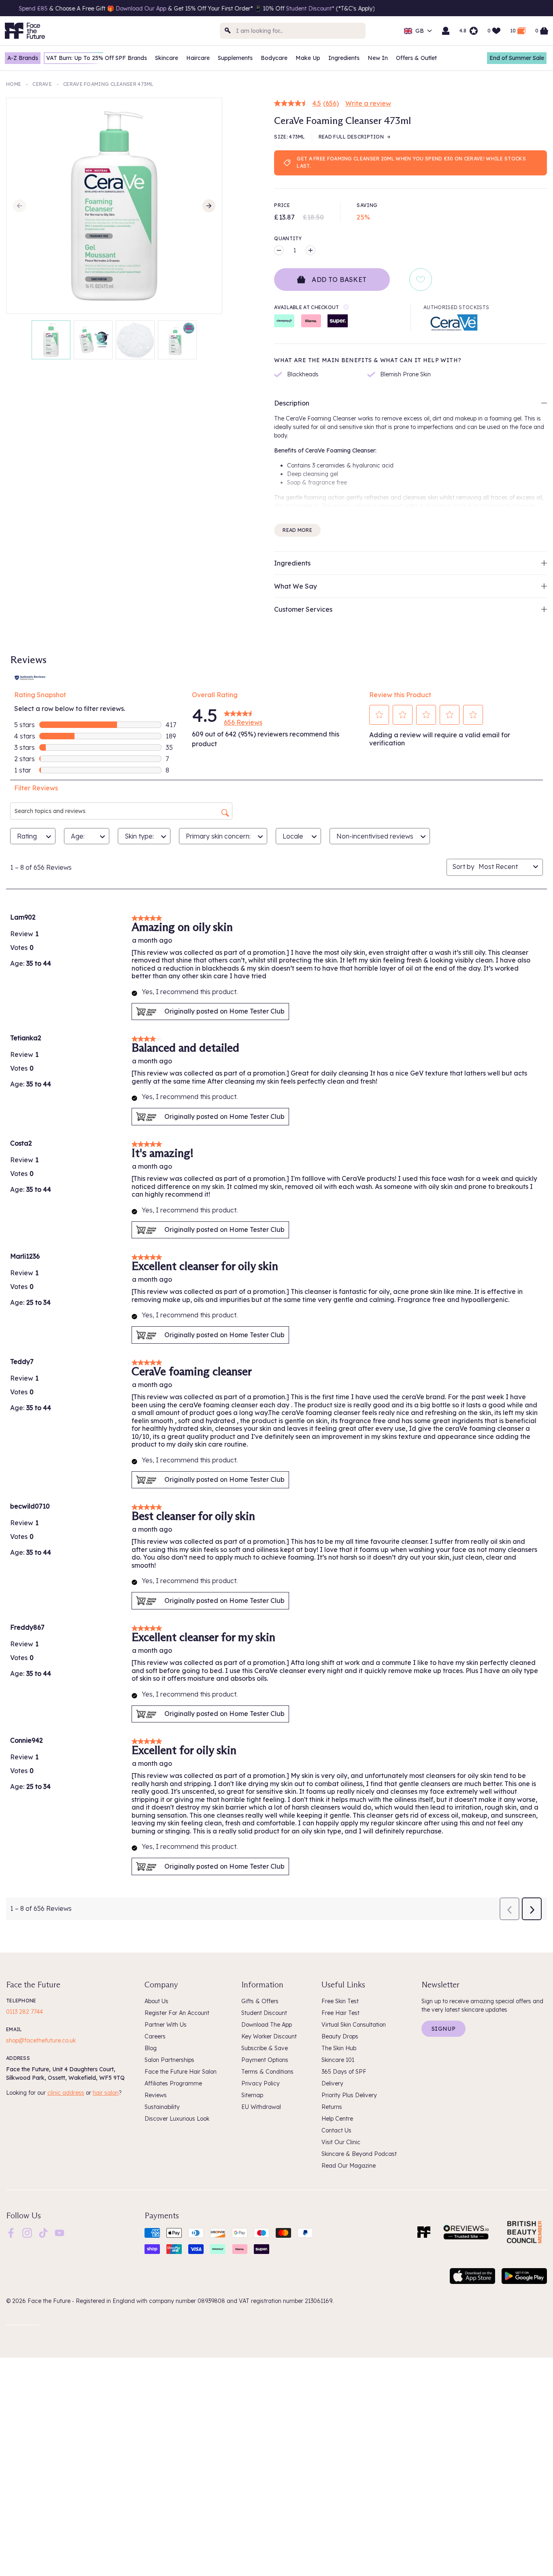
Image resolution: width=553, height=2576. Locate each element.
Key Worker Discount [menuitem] (269, 2036)
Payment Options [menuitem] (265, 2060)
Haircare (198, 58)
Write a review (368, 103)
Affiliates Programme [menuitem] (173, 2083)
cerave (42, 84)
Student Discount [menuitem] (264, 2013)
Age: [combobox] (78, 836)
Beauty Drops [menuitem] (340, 2036)
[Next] (209, 206)
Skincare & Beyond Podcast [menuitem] (359, 2154)
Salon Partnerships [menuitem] (169, 2060)
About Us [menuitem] (156, 2001)
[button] (379, 715)
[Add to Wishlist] (421, 280)
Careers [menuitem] (155, 2036)
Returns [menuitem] (332, 2107)
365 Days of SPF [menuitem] (344, 2072)
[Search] (228, 31)
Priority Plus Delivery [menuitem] (349, 2095)
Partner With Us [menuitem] (166, 2025)
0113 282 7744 (24, 2012)
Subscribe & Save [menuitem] (265, 2048)
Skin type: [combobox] (139, 836)
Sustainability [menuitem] (162, 2107)
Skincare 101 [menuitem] (338, 2060)
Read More (297, 530)
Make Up (308, 58)
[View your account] (446, 31)
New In (378, 58)
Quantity (288, 238)
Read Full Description (351, 137)
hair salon (106, 2093)
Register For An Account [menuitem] (177, 2013)
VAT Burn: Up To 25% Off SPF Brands (97, 58)
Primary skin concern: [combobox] (218, 836)
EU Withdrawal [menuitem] (261, 2107)
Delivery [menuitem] (332, 2083)
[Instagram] (27, 2232)
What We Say (296, 586)
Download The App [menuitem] (267, 2025)
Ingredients (344, 58)
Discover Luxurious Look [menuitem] (177, 2119)
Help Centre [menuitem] (337, 2119)
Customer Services (303, 609)
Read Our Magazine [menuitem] (349, 2166)
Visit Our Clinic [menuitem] (341, 2142)
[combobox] (293, 31)
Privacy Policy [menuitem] (261, 2083)
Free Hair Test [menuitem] (340, 2013)
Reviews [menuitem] (156, 2095)
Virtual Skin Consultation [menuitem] (354, 2025)
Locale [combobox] (293, 836)
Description (292, 403)
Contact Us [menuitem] (336, 2130)
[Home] (424, 2232)
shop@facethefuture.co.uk (41, 2040)
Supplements (235, 58)
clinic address (66, 2093)
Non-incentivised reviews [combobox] (375, 836)
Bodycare (274, 58)
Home (14, 84)
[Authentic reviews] (30, 677)
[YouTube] (60, 2232)
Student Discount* (177, 9)
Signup (443, 2029)
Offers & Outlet (416, 58)
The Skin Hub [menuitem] (339, 2048)
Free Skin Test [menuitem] (340, 2001)
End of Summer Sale (517, 58)
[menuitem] (11, 2233)
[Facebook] (11, 2232)
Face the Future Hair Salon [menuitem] (181, 2072)
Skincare (167, 58)
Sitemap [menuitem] (252, 2095)
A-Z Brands (23, 58)
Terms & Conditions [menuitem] (267, 2072)
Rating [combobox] (27, 836)
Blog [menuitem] (151, 2048)
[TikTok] (43, 2232)
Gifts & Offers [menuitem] (260, 2001)
